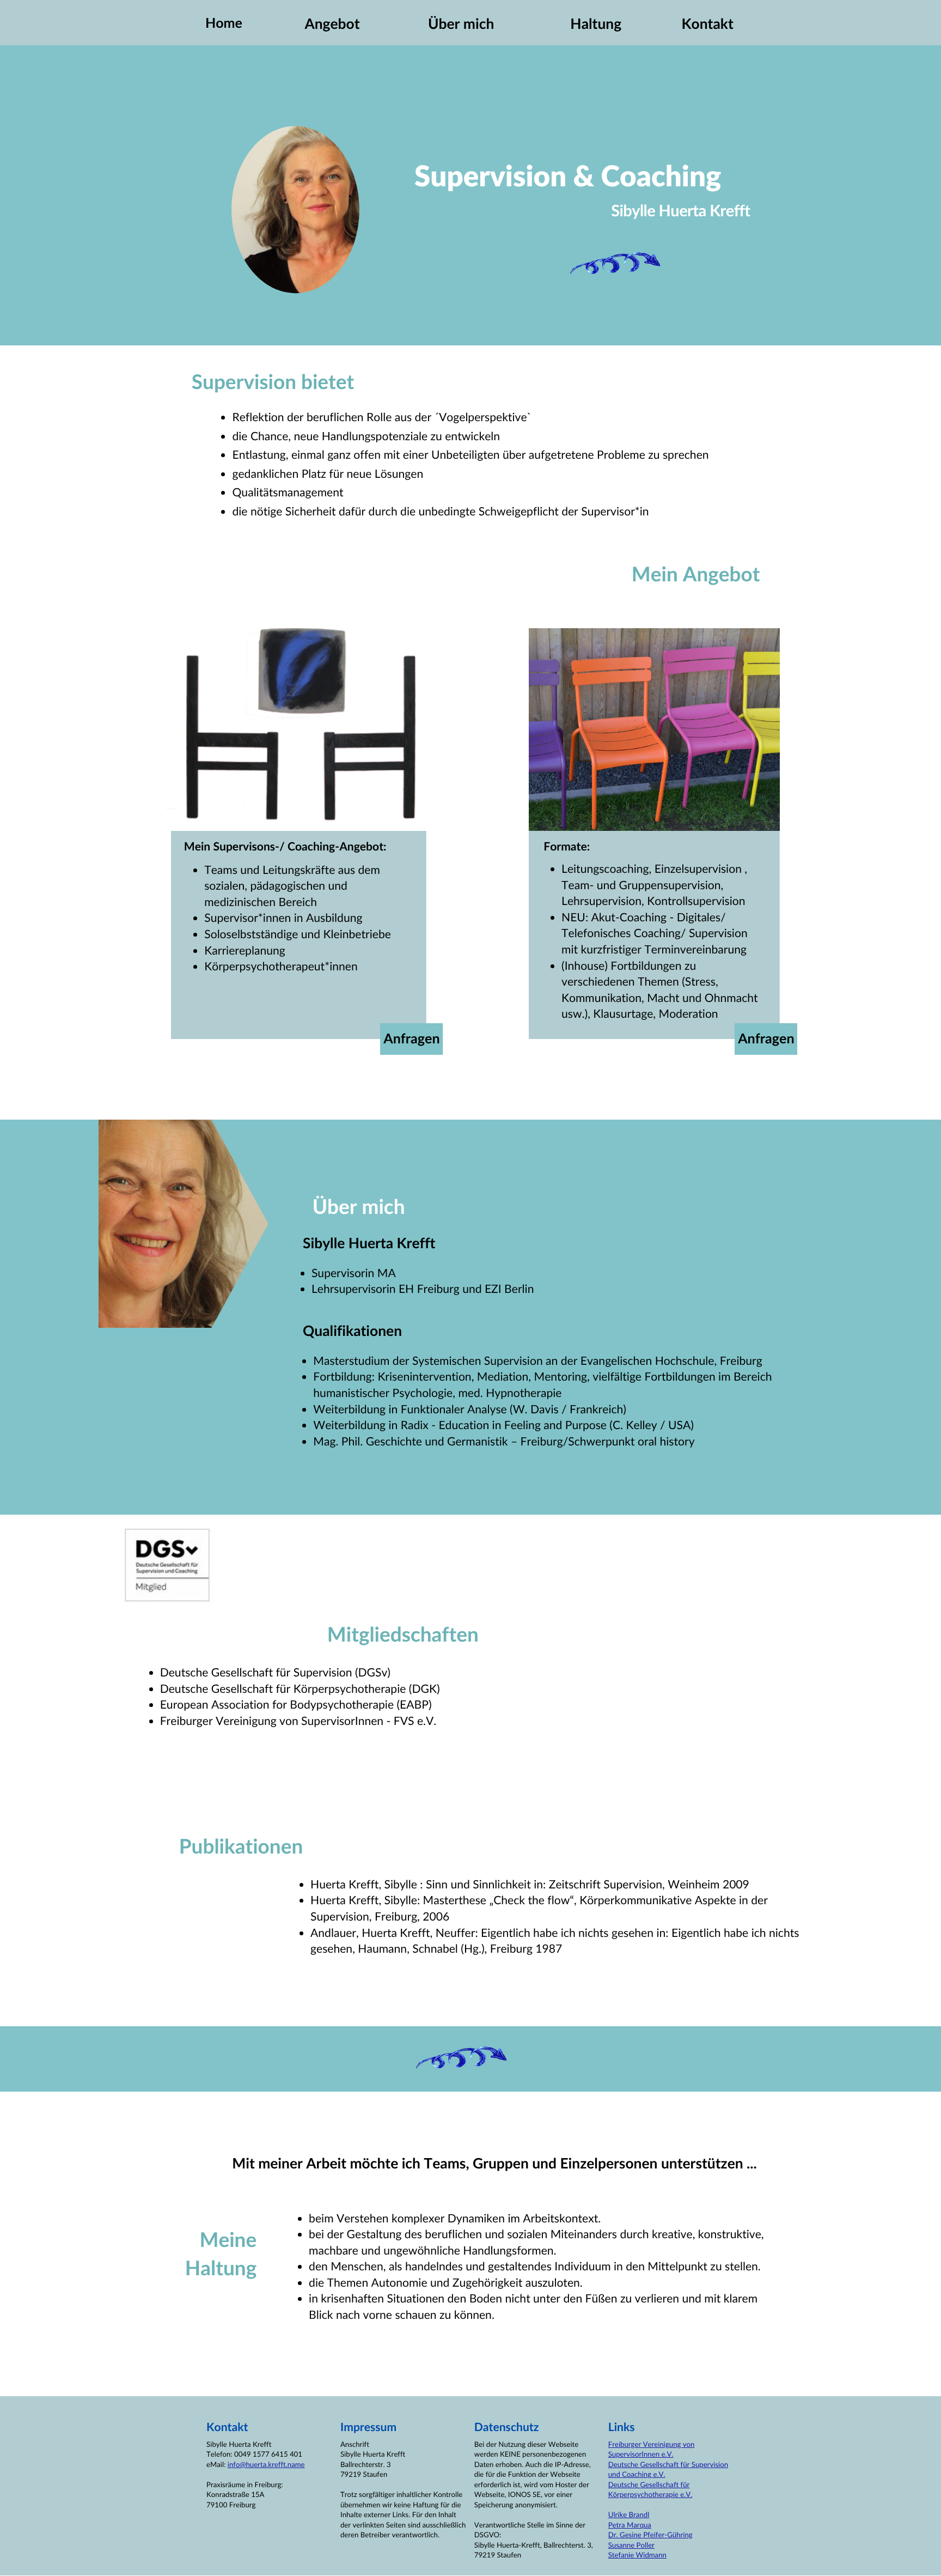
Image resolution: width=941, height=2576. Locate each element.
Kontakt (707, 23)
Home (224, 23)
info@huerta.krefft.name (266, 2464)
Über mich (461, 23)
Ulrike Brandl (629, 2514)
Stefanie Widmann (637, 2555)
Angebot (332, 23)
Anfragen (411, 1038)
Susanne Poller (631, 2545)
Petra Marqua (630, 2525)
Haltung (596, 23)
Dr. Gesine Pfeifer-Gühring (650, 2535)
